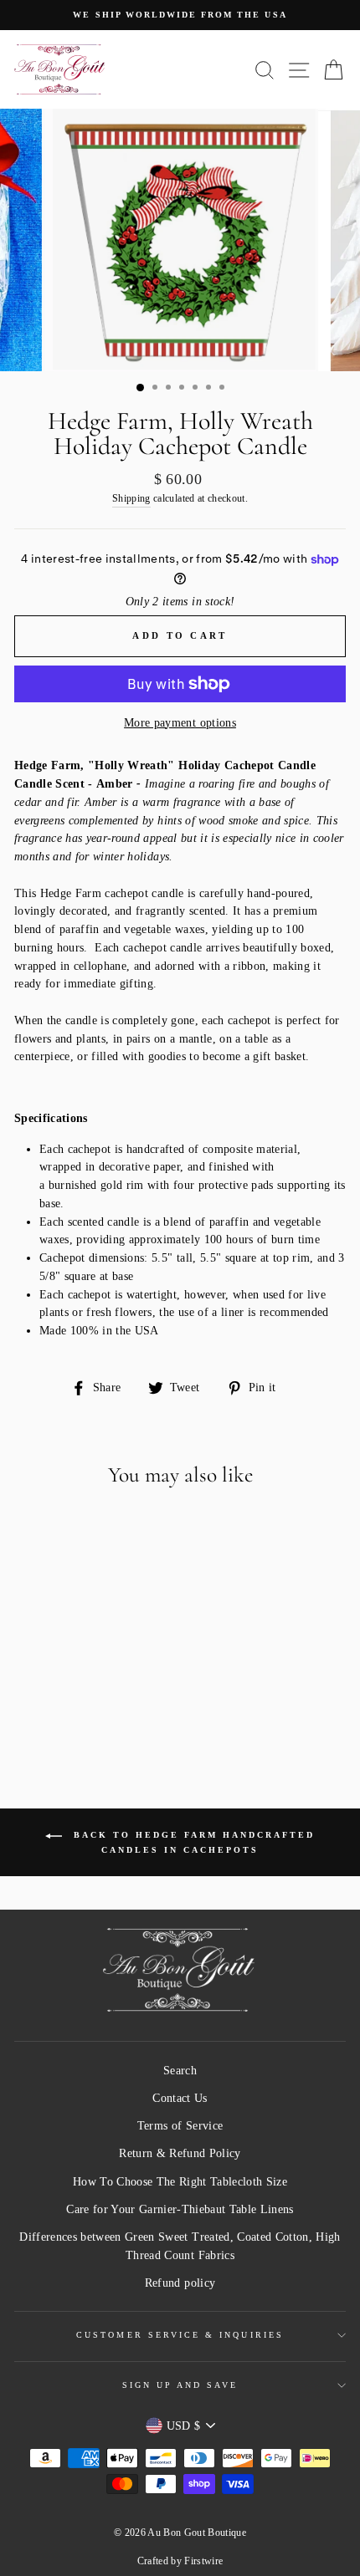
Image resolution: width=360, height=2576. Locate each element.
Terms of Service (180, 2126)
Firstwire (203, 2561)
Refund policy (180, 2283)
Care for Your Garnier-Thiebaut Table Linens (180, 2209)
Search (180, 2071)
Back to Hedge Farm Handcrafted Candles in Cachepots (192, 1843)
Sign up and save (180, 2385)
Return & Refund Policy (180, 2153)
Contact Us (180, 2098)
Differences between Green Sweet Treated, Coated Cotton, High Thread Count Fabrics (180, 2246)
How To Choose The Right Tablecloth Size (180, 2182)
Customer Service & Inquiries (180, 2335)
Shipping (131, 499)
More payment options (180, 723)
